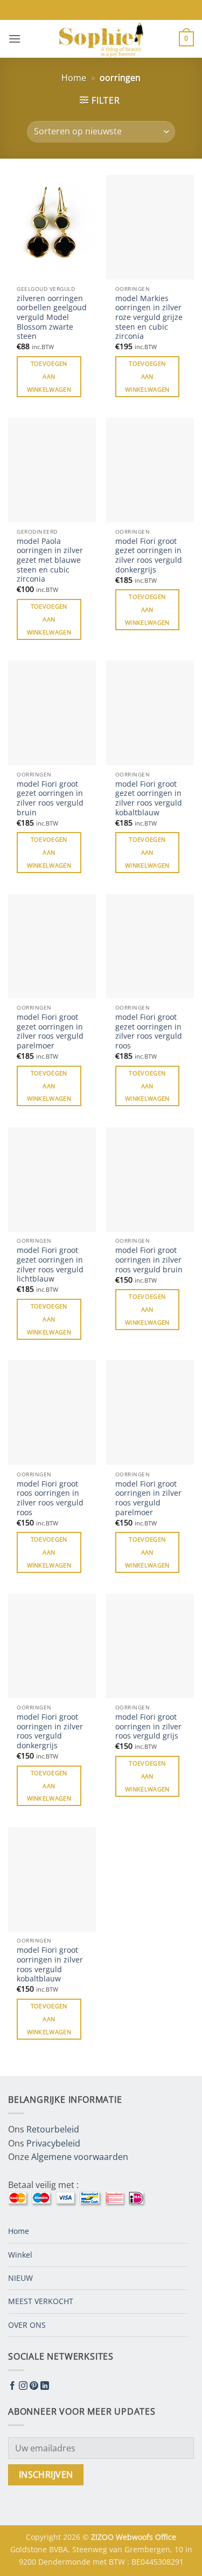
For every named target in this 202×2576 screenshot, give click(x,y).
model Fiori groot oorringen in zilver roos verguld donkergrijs (50, 1731)
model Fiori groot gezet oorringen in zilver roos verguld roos (149, 1031)
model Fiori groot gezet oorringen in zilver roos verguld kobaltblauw (149, 798)
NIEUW (20, 2278)
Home (74, 78)
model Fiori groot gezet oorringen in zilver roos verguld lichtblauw (50, 1265)
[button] (15, 39)
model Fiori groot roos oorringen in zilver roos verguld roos (50, 1498)
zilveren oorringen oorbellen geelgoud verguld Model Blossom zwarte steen (52, 317)
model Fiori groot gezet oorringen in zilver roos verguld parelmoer (50, 1031)
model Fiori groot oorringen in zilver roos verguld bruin (149, 1260)
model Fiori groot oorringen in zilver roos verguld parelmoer (148, 1498)
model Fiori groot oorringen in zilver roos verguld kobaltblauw (50, 1964)
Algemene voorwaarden (80, 2157)
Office (166, 2537)
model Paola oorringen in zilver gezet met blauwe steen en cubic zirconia (50, 560)
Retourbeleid (53, 2129)
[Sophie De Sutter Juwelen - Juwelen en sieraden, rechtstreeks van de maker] (101, 39)
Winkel (20, 2255)
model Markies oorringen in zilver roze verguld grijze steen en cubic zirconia (149, 317)
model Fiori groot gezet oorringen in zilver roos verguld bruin (50, 798)
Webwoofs (135, 2537)
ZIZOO (103, 2537)
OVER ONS (27, 2325)
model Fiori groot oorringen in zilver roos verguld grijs (148, 1726)
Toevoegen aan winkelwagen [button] (49, 376)
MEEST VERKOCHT (41, 2301)
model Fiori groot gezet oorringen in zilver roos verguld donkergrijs (149, 556)
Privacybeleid (53, 2143)
